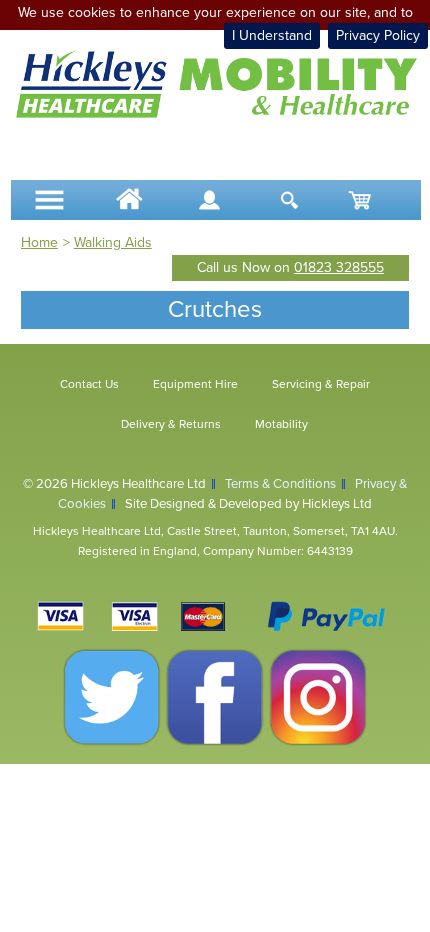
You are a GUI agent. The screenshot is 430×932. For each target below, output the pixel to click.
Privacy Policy (378, 35)
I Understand (272, 35)
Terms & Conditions (280, 484)
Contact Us (89, 384)
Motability (281, 424)
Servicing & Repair (321, 384)
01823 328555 (339, 267)
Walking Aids (113, 242)
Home (39, 242)
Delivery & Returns (171, 424)
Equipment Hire (195, 384)
